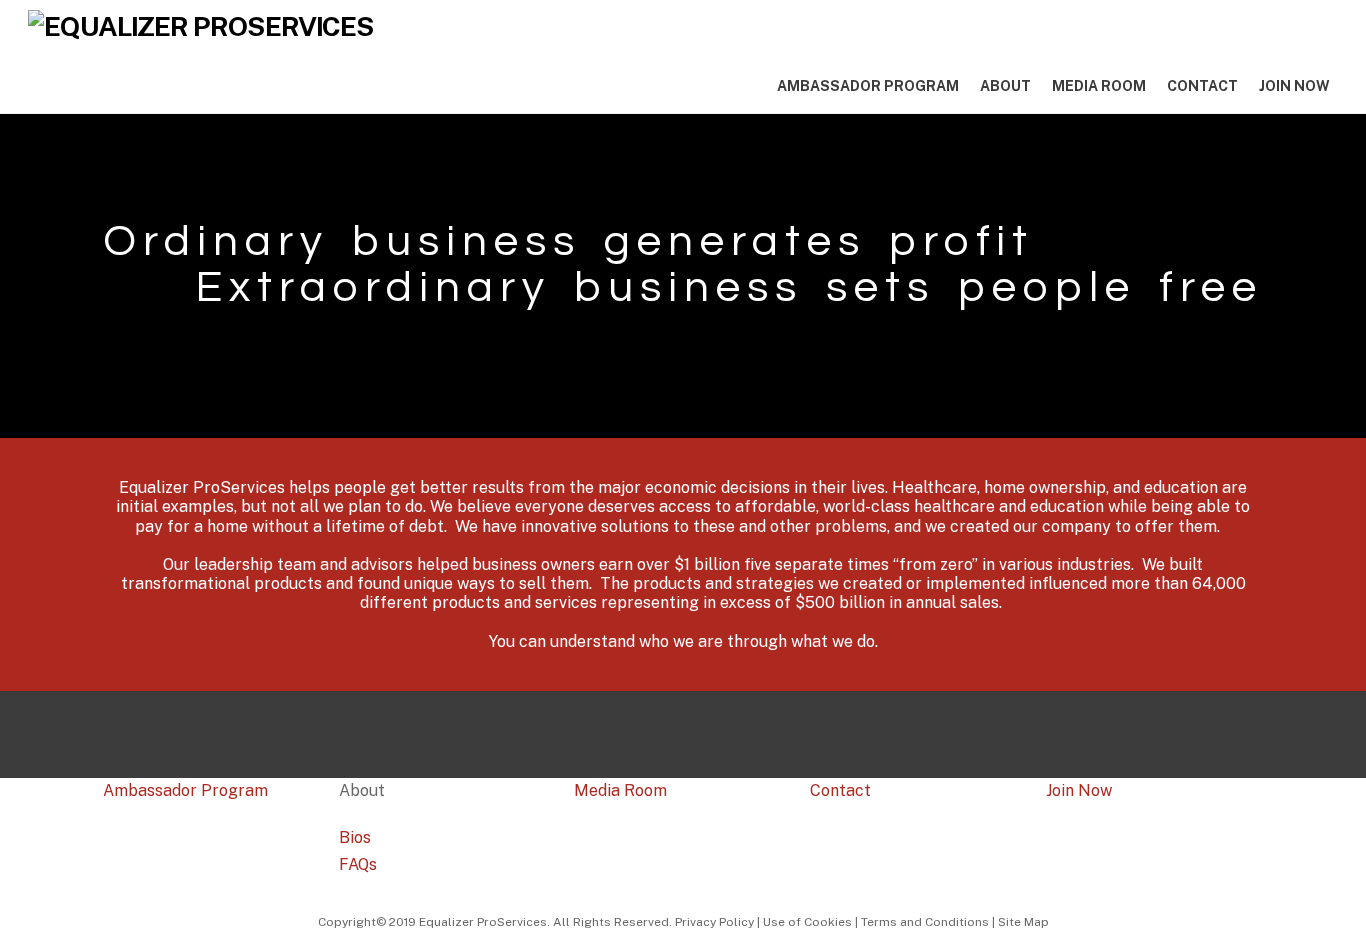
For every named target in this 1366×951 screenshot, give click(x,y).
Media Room (1099, 86)
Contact (1202, 86)
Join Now (1294, 86)
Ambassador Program (868, 86)
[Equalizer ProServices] (201, 26)
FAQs (358, 864)
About (1005, 86)
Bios (355, 837)
